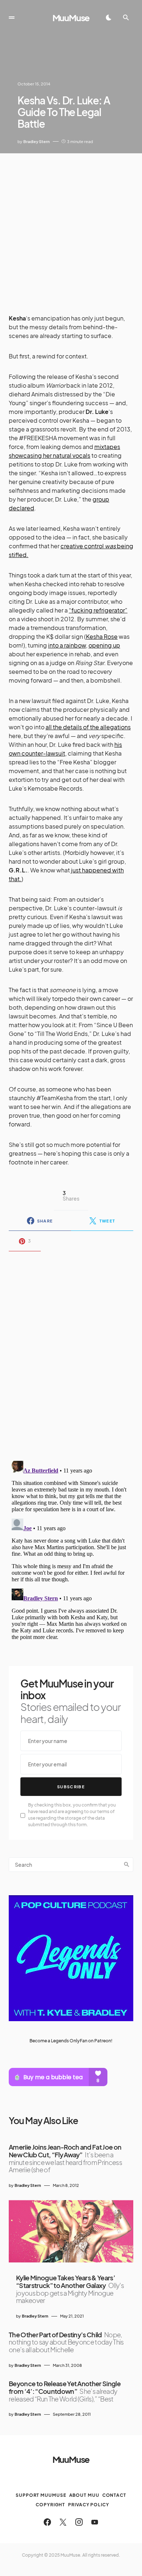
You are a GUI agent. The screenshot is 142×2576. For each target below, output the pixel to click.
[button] (12, 18)
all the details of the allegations (88, 727)
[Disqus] (71, 1351)
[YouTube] (95, 2522)
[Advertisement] (71, 228)
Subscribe (71, 1787)
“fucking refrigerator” (98, 610)
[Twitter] (63, 2522)
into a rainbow (67, 645)
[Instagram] (79, 2522)
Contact (114, 2495)
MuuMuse (71, 18)
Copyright (50, 2505)
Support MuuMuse (41, 2495)
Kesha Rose (102, 636)
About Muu (84, 2495)
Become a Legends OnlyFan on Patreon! (71, 2041)
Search (127, 1865)
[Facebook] (47, 2522)
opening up (104, 645)
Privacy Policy (89, 2505)
